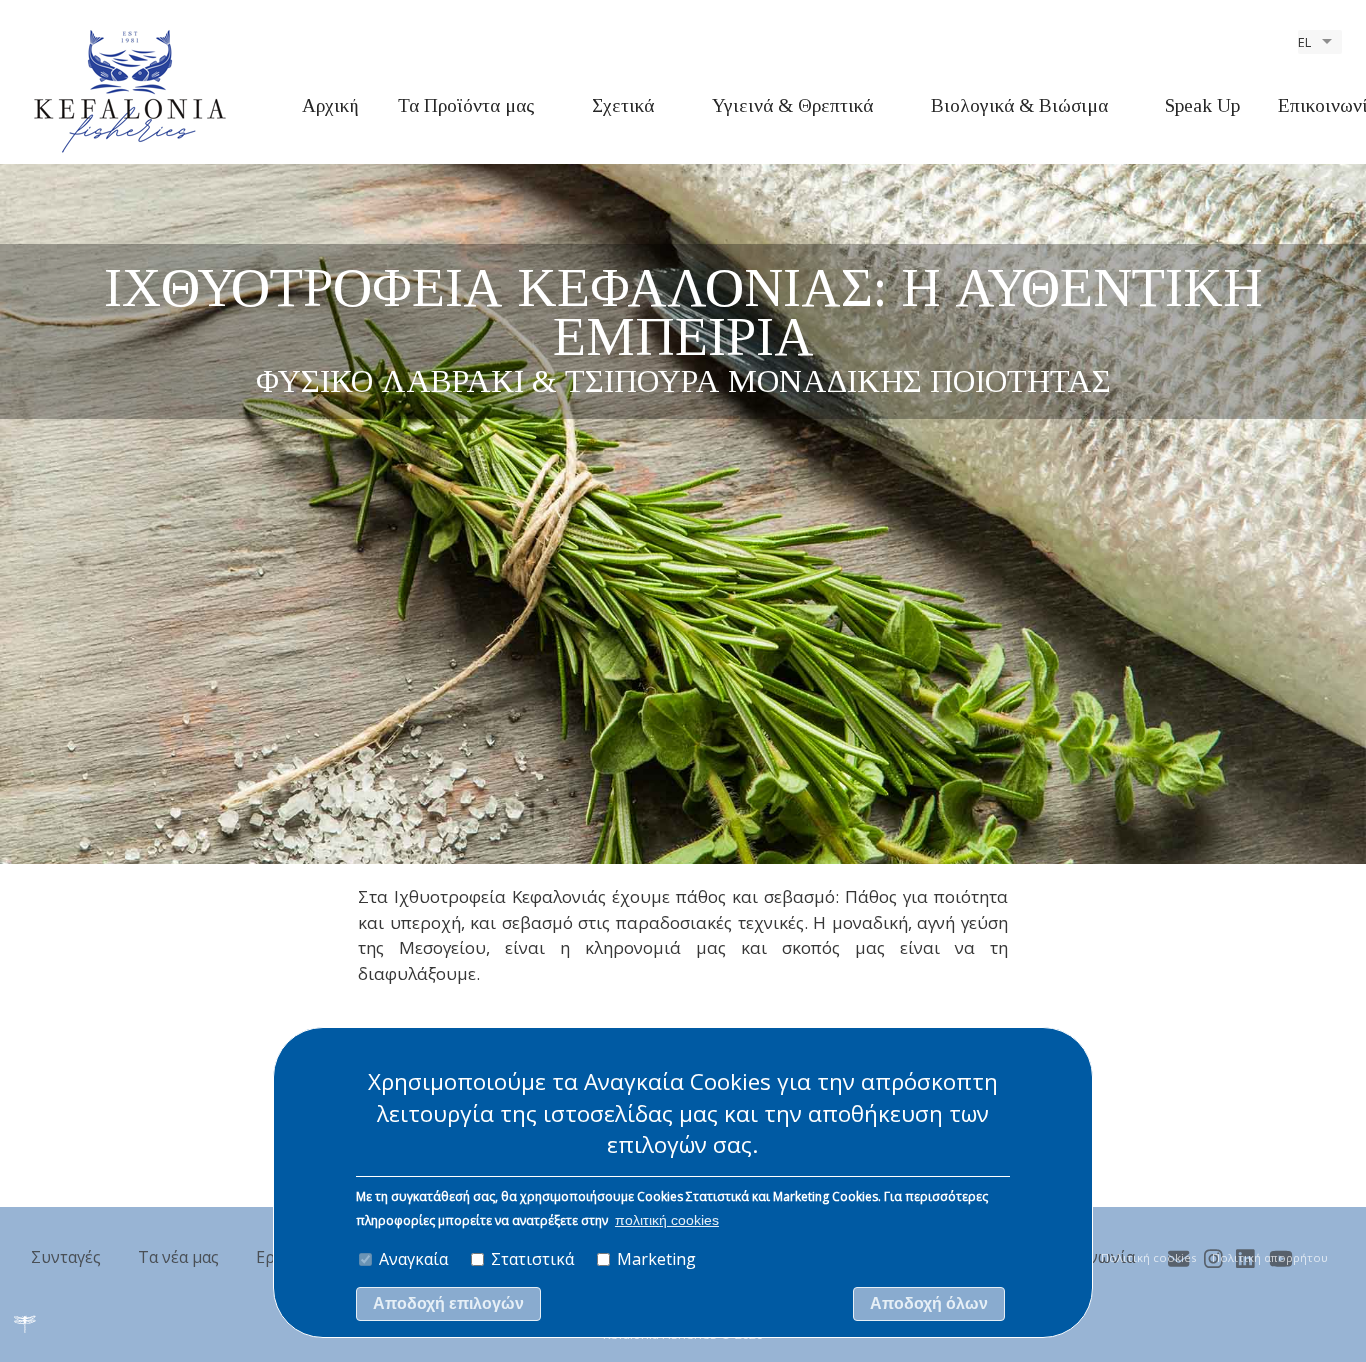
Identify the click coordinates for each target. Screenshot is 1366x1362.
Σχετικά (623, 105)
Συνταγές (66, 1257)
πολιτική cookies (667, 1220)
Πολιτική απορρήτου (1270, 1257)
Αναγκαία (413, 1259)
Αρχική (330, 105)
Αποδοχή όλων (929, 1304)
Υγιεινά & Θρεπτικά (792, 105)
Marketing (656, 1259)
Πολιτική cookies (1148, 1257)
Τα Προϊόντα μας (466, 105)
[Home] (130, 90)
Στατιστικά (532, 1259)
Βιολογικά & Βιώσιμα (1019, 105)
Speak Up (1202, 105)
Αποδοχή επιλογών (448, 1304)
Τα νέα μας (178, 1257)
